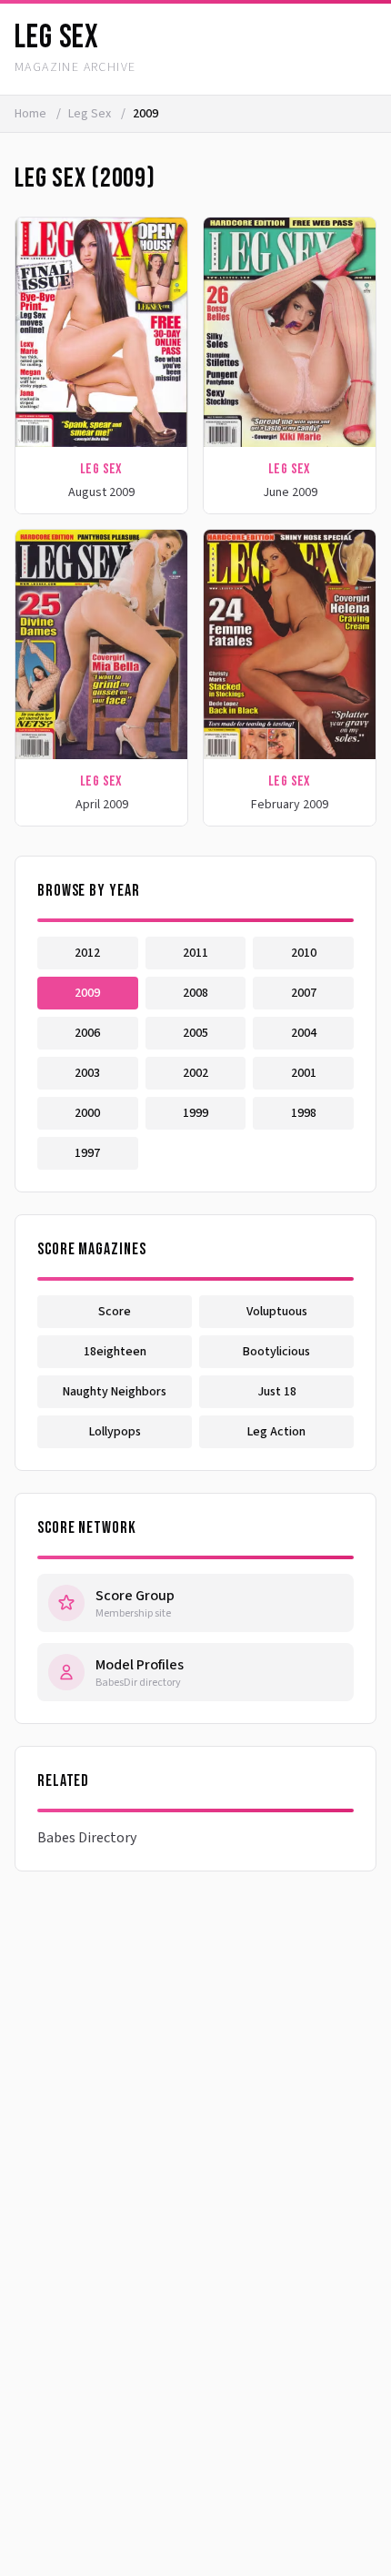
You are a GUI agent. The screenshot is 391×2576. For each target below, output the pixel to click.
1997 (87, 1153)
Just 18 (277, 1392)
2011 (195, 953)
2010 (304, 953)
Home (30, 114)
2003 (87, 1073)
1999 (195, 1113)
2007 (304, 993)
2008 (195, 993)
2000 (87, 1113)
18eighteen (115, 1352)
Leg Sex (91, 114)
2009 (87, 993)
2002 (195, 1073)
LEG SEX (57, 38)
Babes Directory (87, 1838)
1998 (304, 1113)
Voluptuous (277, 1312)
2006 (87, 1033)
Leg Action (276, 1432)
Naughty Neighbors (115, 1392)
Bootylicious (276, 1352)
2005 (195, 1033)
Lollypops (115, 1432)
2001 (304, 1073)
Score (115, 1312)
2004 (304, 1033)
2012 (87, 953)
